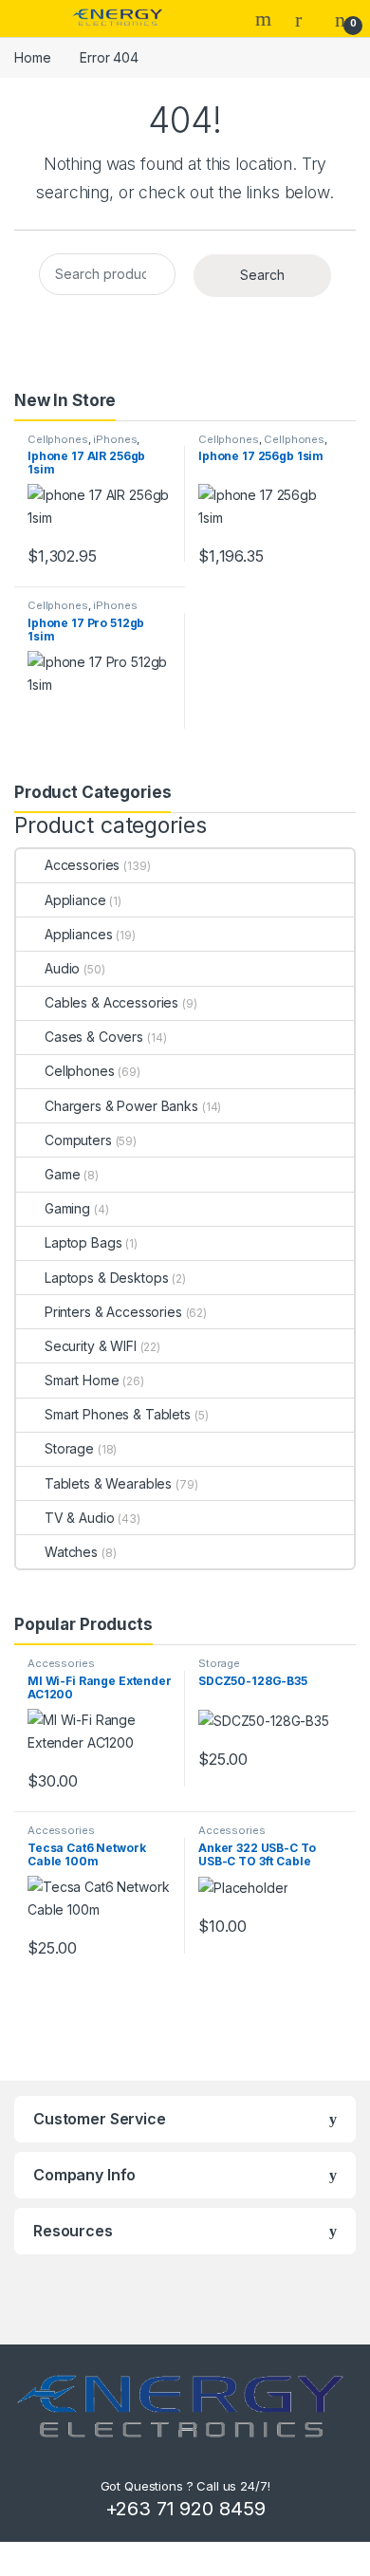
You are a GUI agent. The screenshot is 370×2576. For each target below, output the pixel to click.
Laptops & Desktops (106, 1278)
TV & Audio (79, 1518)
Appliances (78, 934)
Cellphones (58, 439)
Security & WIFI (91, 1346)
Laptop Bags (83, 1242)
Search (266, 19)
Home (32, 57)
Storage (69, 1448)
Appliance (75, 900)
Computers (78, 1140)
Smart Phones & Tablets (118, 1414)
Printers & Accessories (113, 1312)
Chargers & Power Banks (121, 1106)
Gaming (67, 1208)
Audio (62, 968)
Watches (71, 1552)
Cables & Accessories (111, 1002)
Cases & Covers (94, 1037)
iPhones (115, 439)
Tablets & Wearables (108, 1483)
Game (62, 1174)
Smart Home (82, 1380)
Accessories (82, 865)
